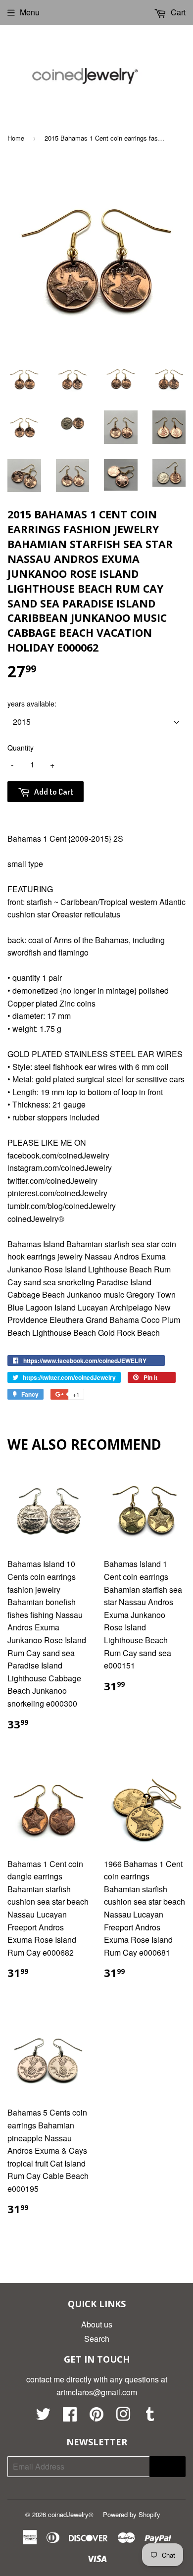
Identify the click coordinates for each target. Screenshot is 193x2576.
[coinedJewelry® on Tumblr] (150, 2417)
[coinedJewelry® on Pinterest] (96, 2417)
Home (16, 138)
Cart (177, 12)
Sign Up (168, 2466)
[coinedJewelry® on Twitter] (43, 2417)
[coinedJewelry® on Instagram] (123, 2417)
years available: (32, 704)
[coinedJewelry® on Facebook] (70, 2417)
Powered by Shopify (132, 2514)
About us (97, 2324)
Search (97, 2339)
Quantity (21, 748)
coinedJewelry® (71, 2514)
